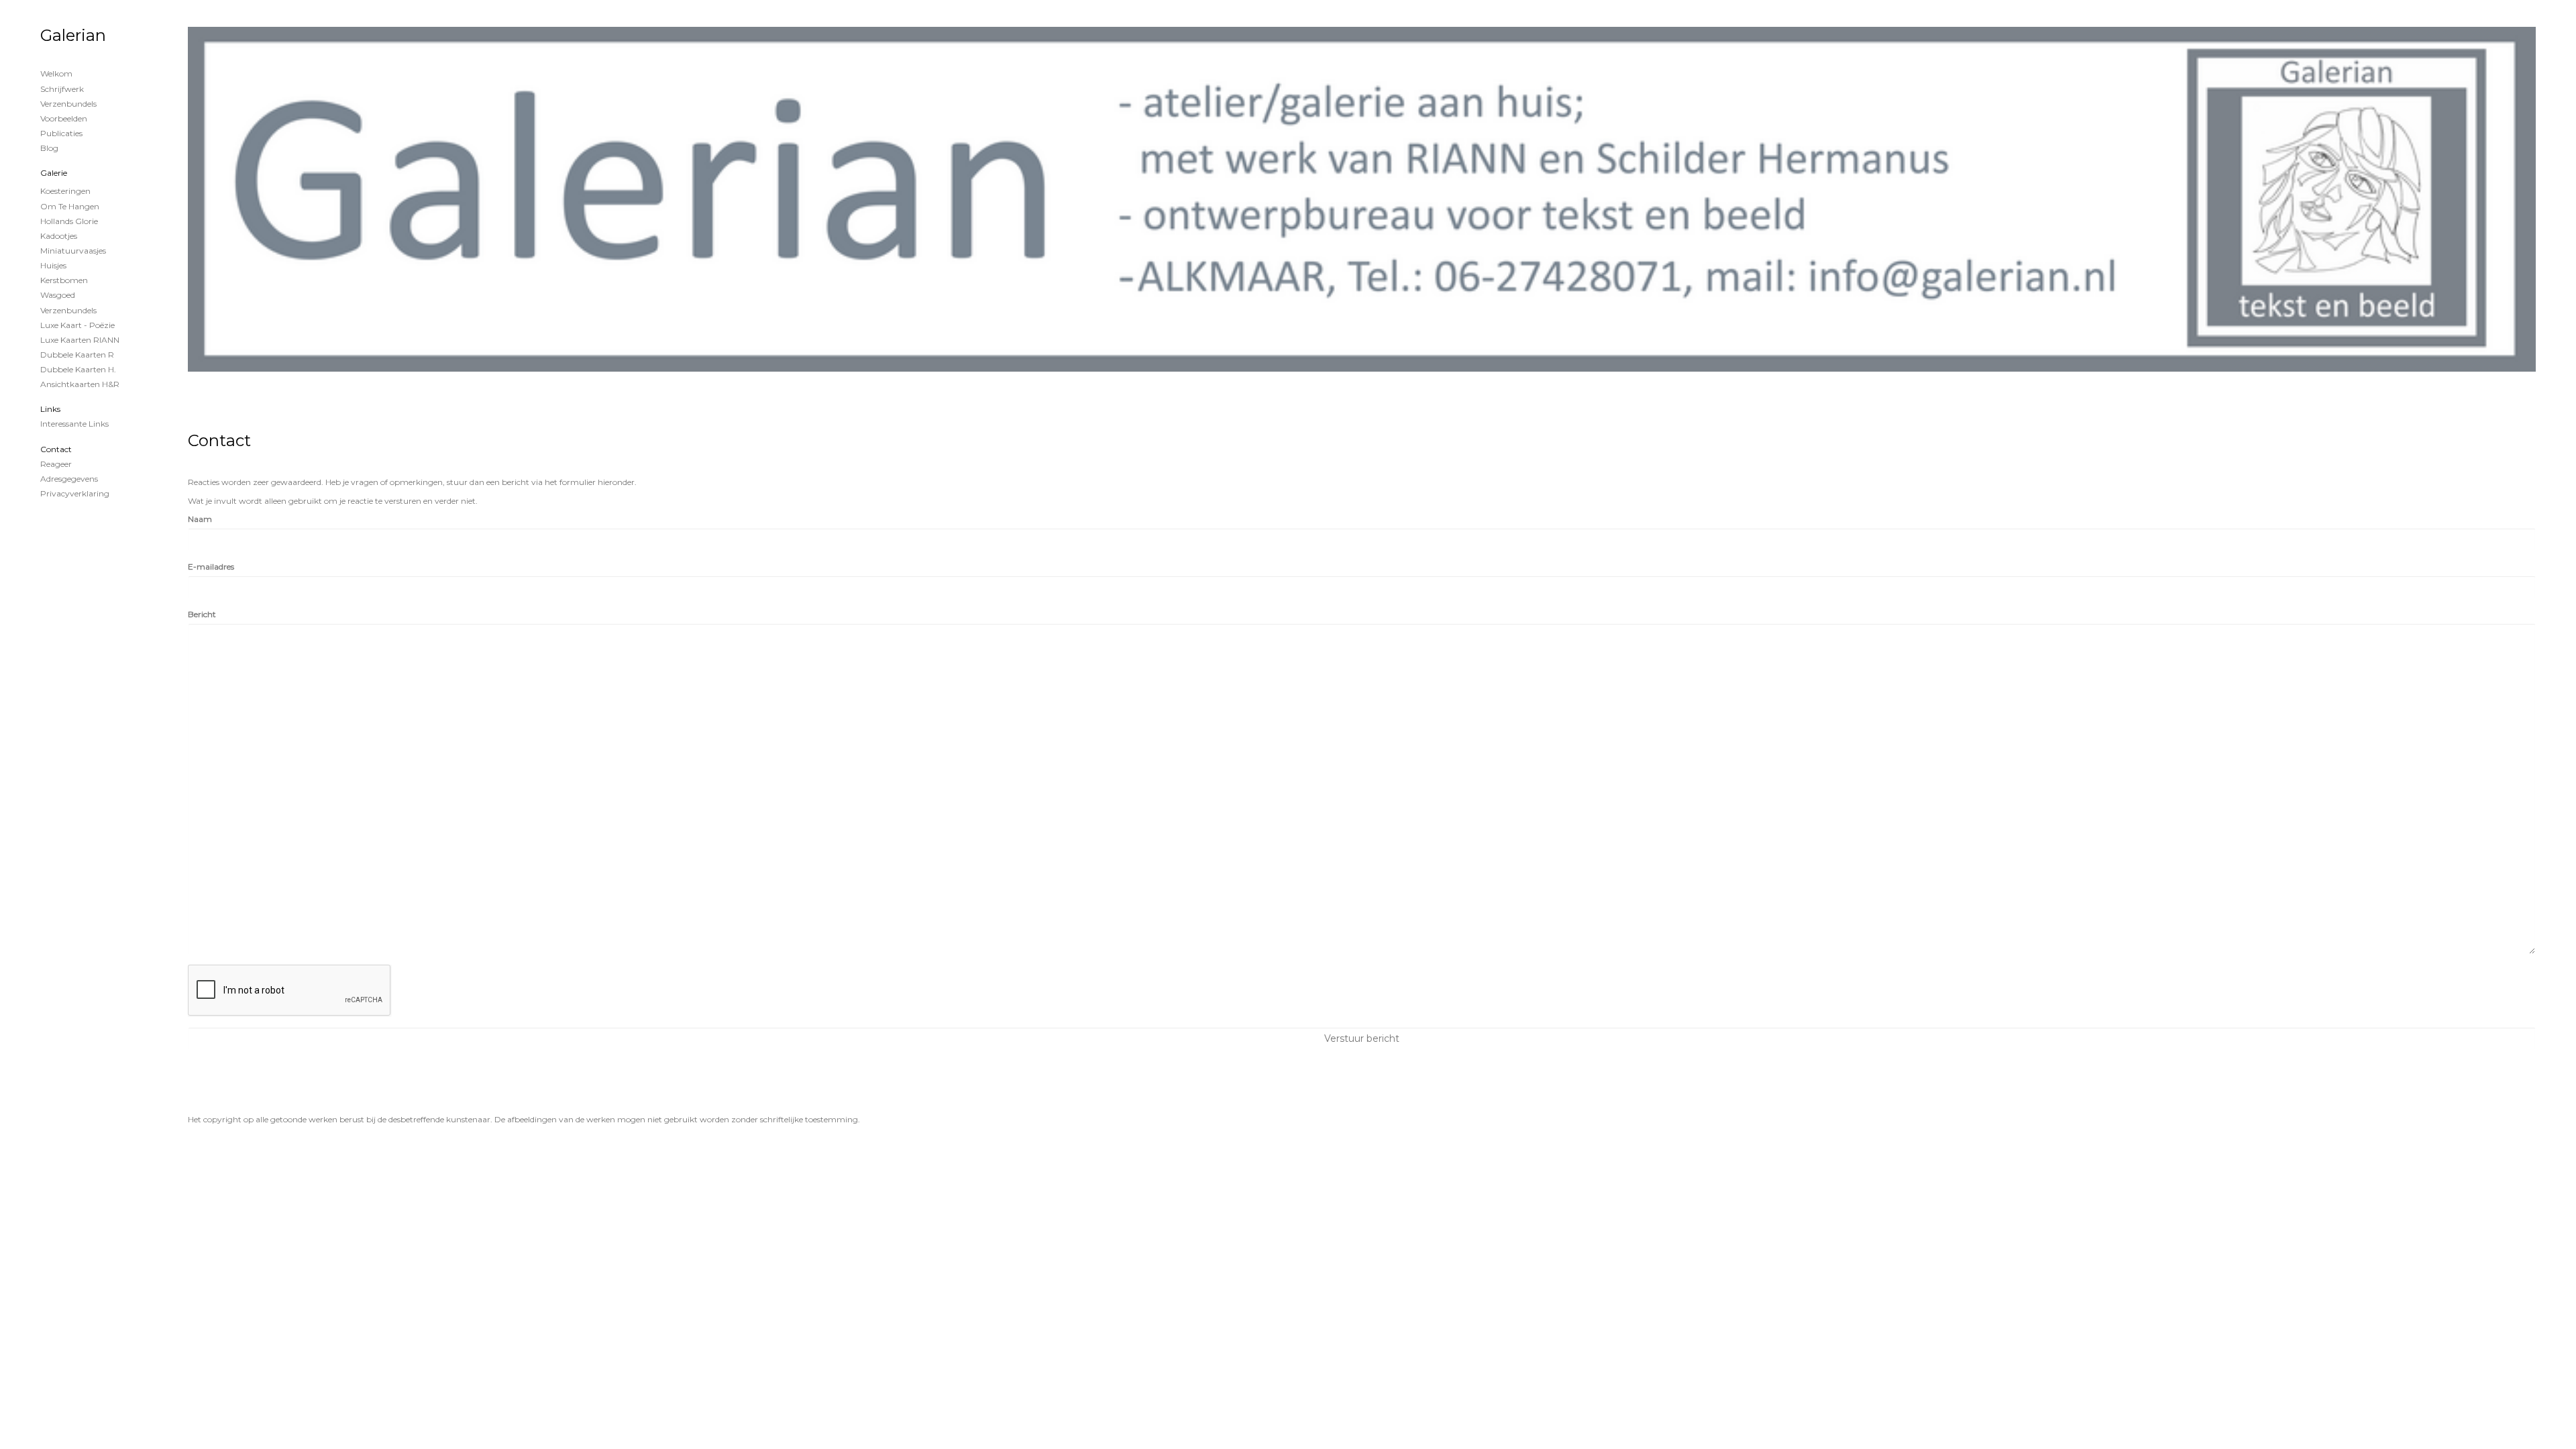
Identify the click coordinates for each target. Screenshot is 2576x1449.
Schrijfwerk (62, 89)
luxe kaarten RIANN (80, 340)
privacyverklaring (75, 493)
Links (50, 409)
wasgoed (58, 295)
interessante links (74, 424)
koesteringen (65, 191)
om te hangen (70, 206)
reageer (56, 464)
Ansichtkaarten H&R (80, 384)
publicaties (61, 133)
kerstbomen (64, 280)
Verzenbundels (68, 104)
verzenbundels (68, 310)
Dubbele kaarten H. (78, 369)
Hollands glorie (69, 221)
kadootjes (59, 236)
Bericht (202, 614)
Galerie (54, 173)
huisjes (53, 265)
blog (49, 148)
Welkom (56, 73)
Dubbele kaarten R (77, 355)
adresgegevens (69, 479)
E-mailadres (211, 567)
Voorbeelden (64, 118)
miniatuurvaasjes (73, 251)
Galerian (73, 35)
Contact (56, 449)
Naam (200, 519)
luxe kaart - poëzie (77, 325)
